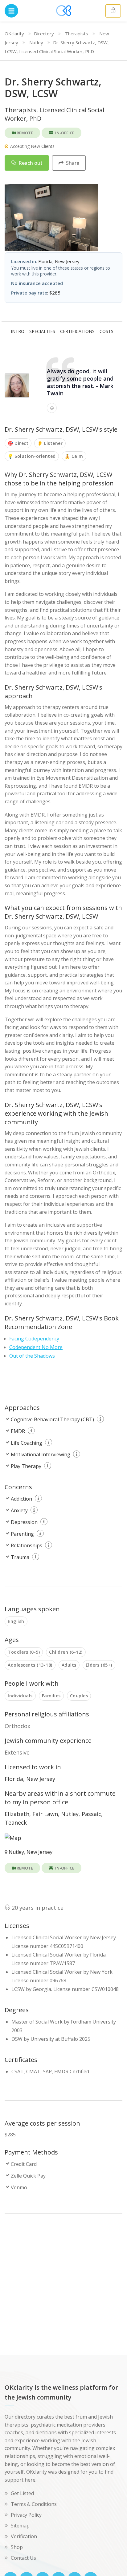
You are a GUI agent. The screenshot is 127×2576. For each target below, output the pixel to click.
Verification (24, 2536)
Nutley (36, 42)
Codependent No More (36, 1347)
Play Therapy (26, 1466)
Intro (18, 331)
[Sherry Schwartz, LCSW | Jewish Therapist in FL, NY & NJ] (51, 219)
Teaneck (16, 1822)
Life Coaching (27, 1443)
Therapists (77, 34)
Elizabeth (17, 1814)
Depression (24, 1522)
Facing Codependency (34, 1339)
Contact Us (23, 2558)
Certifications (77, 331)
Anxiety (19, 1510)
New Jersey (41, 1779)
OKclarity (14, 34)
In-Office (64, 133)
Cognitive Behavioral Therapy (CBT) (52, 1419)
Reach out (30, 163)
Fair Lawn (45, 1814)
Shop (17, 2547)
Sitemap (20, 2526)
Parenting (22, 1534)
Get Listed (22, 2493)
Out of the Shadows (32, 1356)
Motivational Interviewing (41, 1454)
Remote (24, 133)
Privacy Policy (26, 2515)
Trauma (20, 1557)
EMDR (18, 1431)
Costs (107, 331)
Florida (14, 1779)
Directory (44, 34)
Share (72, 163)
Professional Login (113, 11)
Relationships (27, 1545)
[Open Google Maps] (13, 1837)
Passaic (91, 1814)
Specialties (42, 331)
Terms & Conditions (34, 2504)
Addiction (21, 1499)
